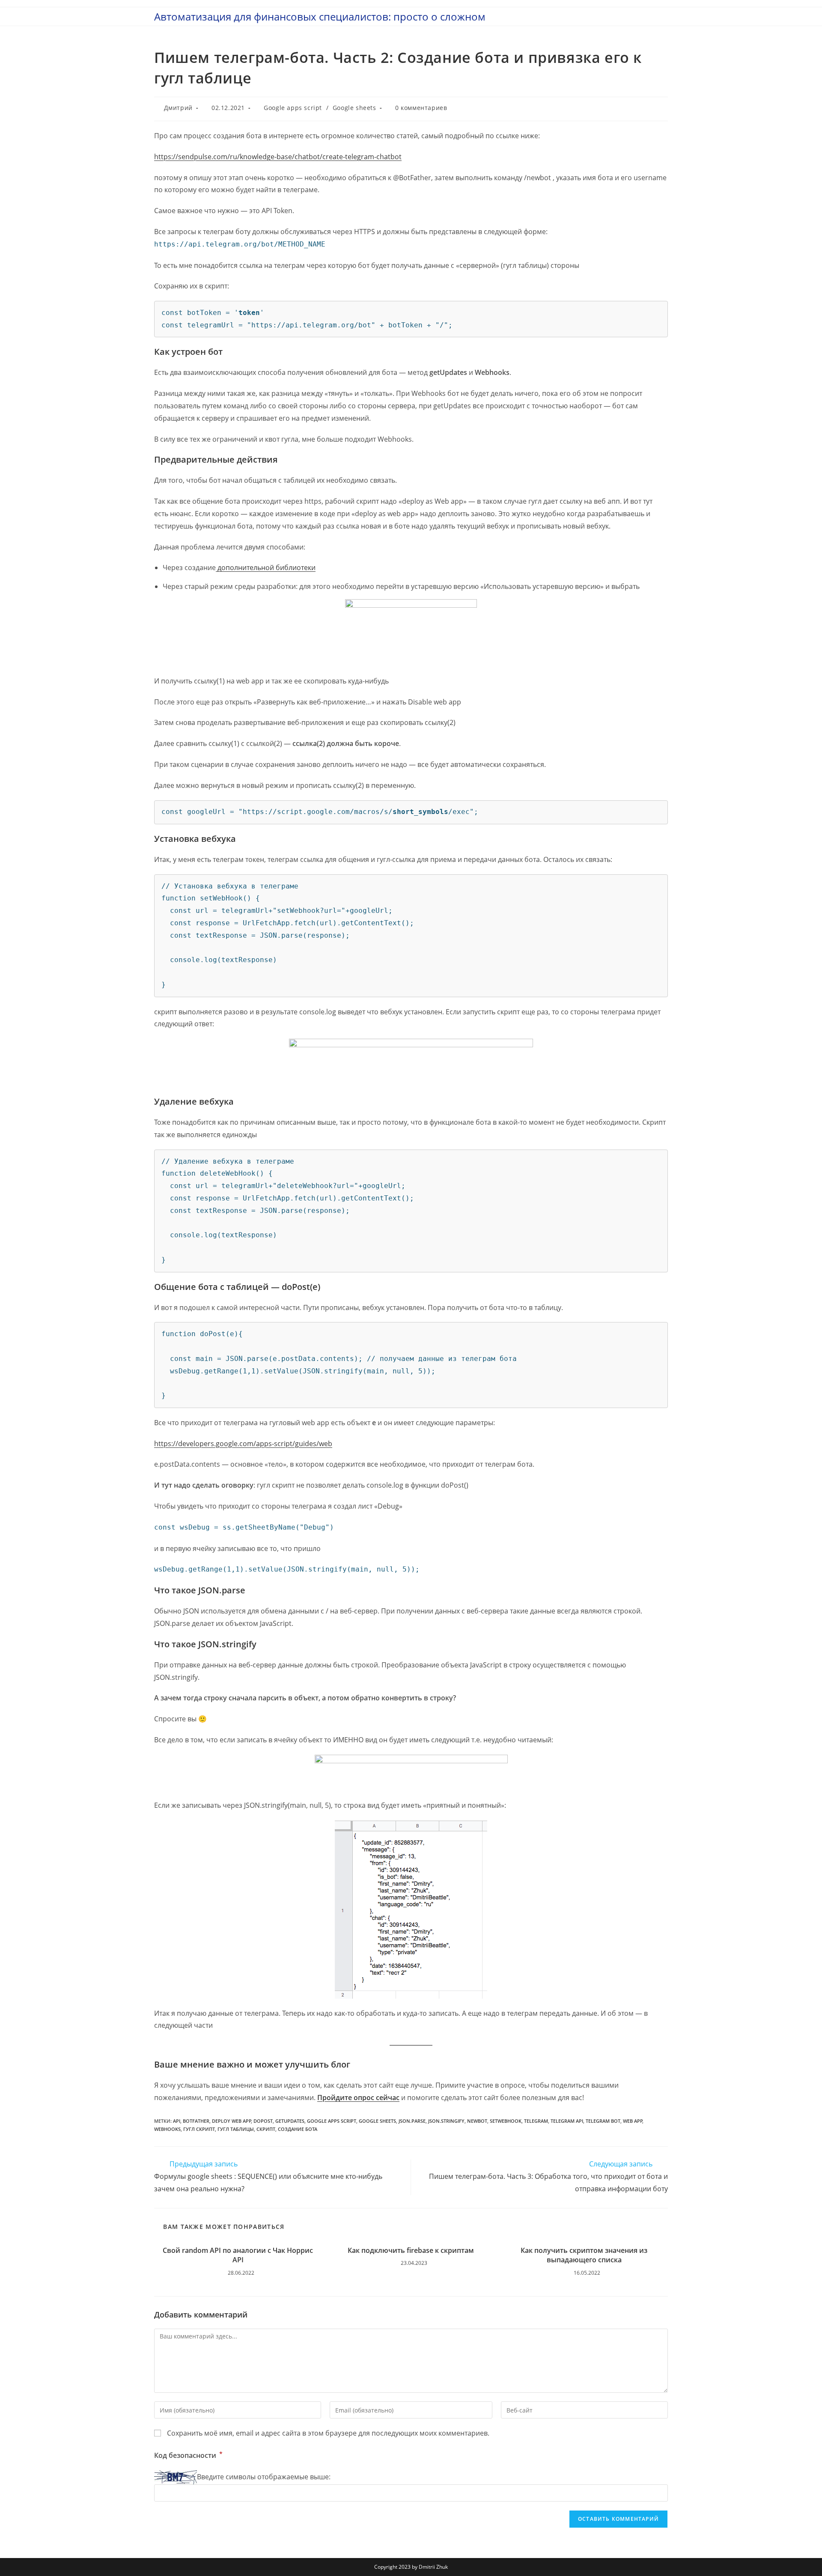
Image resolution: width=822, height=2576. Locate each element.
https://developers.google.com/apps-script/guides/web (243, 1444)
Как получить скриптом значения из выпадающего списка (584, 2255)
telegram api (567, 2121)
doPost (263, 2121)
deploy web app (232, 2121)
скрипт (266, 2129)
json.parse (412, 2121)
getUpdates (290, 2121)
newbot (477, 2121)
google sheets (377, 2121)
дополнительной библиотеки (266, 567)
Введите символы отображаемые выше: (264, 2477)
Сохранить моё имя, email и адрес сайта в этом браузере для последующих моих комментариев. (328, 2433)
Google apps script (293, 108)
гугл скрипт (199, 2129)
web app (633, 2121)
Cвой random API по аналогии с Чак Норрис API (238, 2255)
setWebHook (506, 2121)
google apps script (332, 2121)
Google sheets (354, 108)
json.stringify (446, 2121)
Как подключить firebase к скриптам (411, 2250)
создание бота (298, 2129)
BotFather (196, 2121)
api (177, 2121)
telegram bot (603, 2121)
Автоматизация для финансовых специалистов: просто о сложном (320, 16)
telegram (536, 2121)
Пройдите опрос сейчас (358, 2098)
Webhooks (167, 2129)
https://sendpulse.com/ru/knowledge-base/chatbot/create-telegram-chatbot (278, 157)
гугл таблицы (236, 2129)
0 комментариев (421, 108)
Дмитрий (178, 108)
